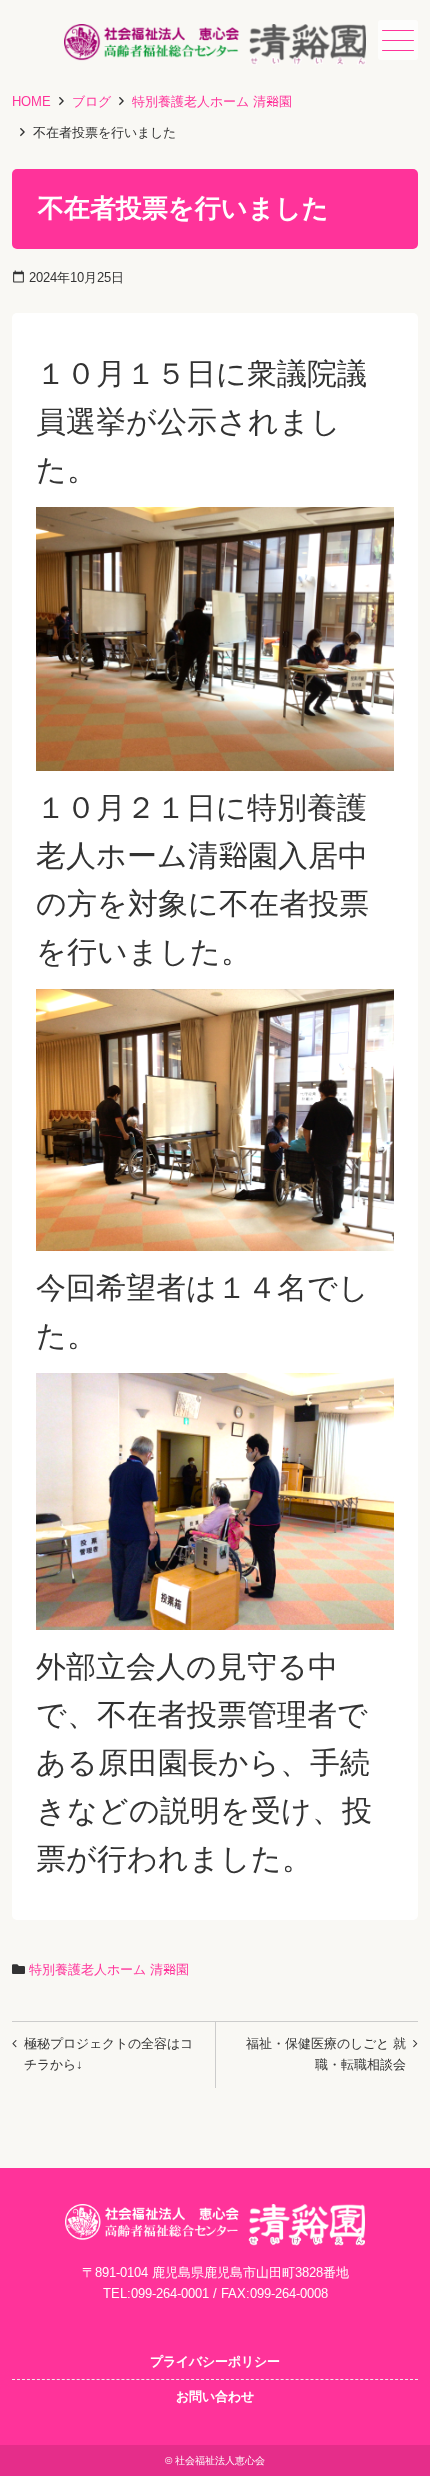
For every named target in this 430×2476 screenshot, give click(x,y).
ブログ (91, 101)
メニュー (398, 40)
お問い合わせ (215, 2396)
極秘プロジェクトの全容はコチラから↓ (108, 2054)
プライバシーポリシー (215, 2361)
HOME (31, 101)
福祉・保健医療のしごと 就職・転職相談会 (326, 2054)
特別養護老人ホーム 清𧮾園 (212, 101)
